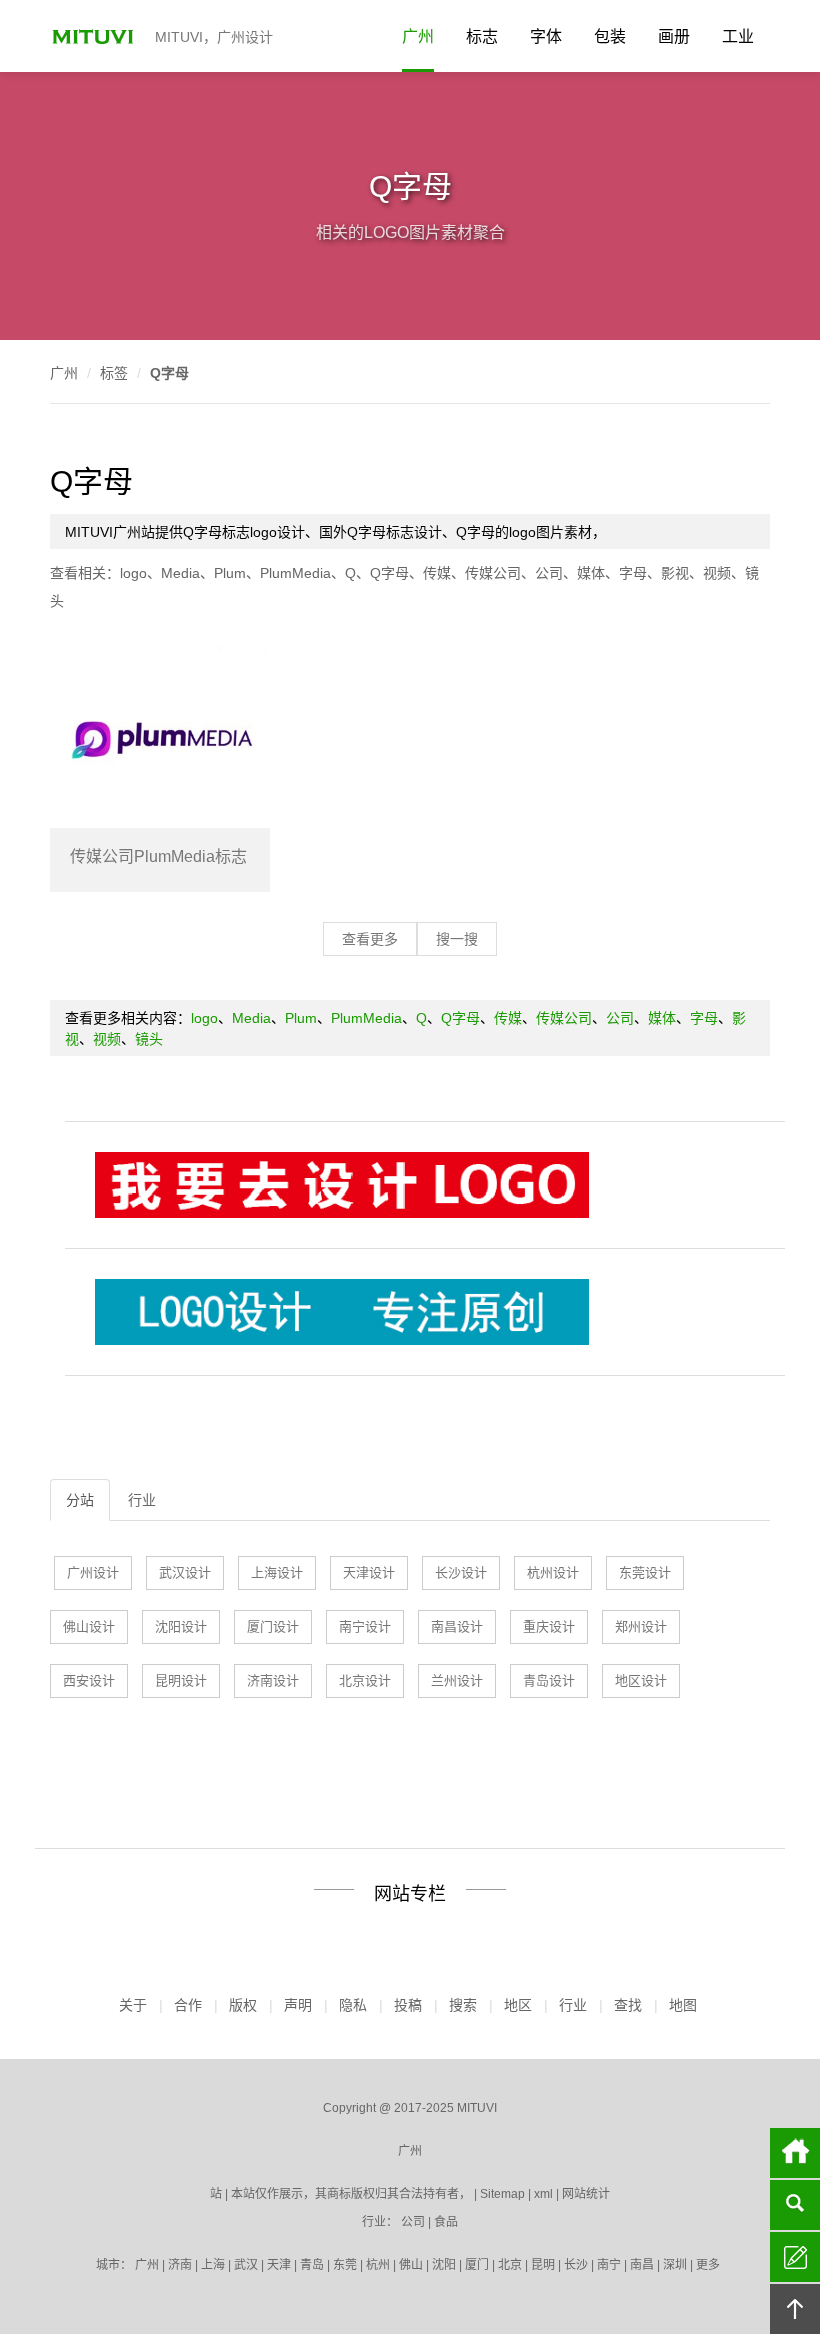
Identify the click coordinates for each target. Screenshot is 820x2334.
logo (133, 573)
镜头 (149, 1039)
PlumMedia (295, 573)
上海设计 (277, 1572)
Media (180, 573)
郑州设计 (641, 1626)
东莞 (345, 2265)
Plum (230, 573)
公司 (549, 573)
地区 (518, 2005)
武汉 (246, 2265)
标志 (482, 36)
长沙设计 (461, 1572)
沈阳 (444, 2265)
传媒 (437, 573)
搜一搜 (457, 939)
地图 (683, 2005)
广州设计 (93, 1572)
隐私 (353, 2005)
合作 (188, 2005)
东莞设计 (645, 1572)
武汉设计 (185, 1572)
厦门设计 (273, 1626)
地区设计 (641, 1680)
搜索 (463, 2005)
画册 (674, 36)
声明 (298, 2005)
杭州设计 (553, 1572)
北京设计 (365, 1680)
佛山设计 (89, 1626)
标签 (114, 373)
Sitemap (502, 2194)
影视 (675, 573)
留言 (795, 2257)
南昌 (642, 2265)
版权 (243, 2005)
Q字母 (169, 373)
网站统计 (586, 2194)
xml (543, 2194)
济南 (180, 2265)
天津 (279, 2265)
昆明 (543, 2265)
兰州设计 (457, 1680)
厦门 (477, 2265)
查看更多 (370, 939)
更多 (708, 2265)
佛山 (411, 2265)
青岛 (312, 2265)
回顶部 (795, 2309)
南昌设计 (457, 1626)
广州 (418, 36)
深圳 (675, 2265)
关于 (133, 2005)
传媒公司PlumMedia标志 (158, 856)
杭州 (378, 2265)
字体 (546, 36)
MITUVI (95, 36)
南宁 (609, 2265)
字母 (633, 573)
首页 (795, 2153)
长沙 (576, 2265)
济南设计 (273, 1680)
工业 (738, 36)
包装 (610, 36)
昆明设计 (181, 1680)
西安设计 (89, 1680)
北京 (510, 2265)
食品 (446, 2222)
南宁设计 (365, 1626)
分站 (80, 1500)
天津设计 (369, 1572)
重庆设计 (549, 1626)
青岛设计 (549, 1680)
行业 (142, 1500)
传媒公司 (493, 573)
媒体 (591, 573)
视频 (717, 573)
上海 (213, 2265)
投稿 (408, 2005)
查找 (628, 2005)
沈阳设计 (181, 1626)
